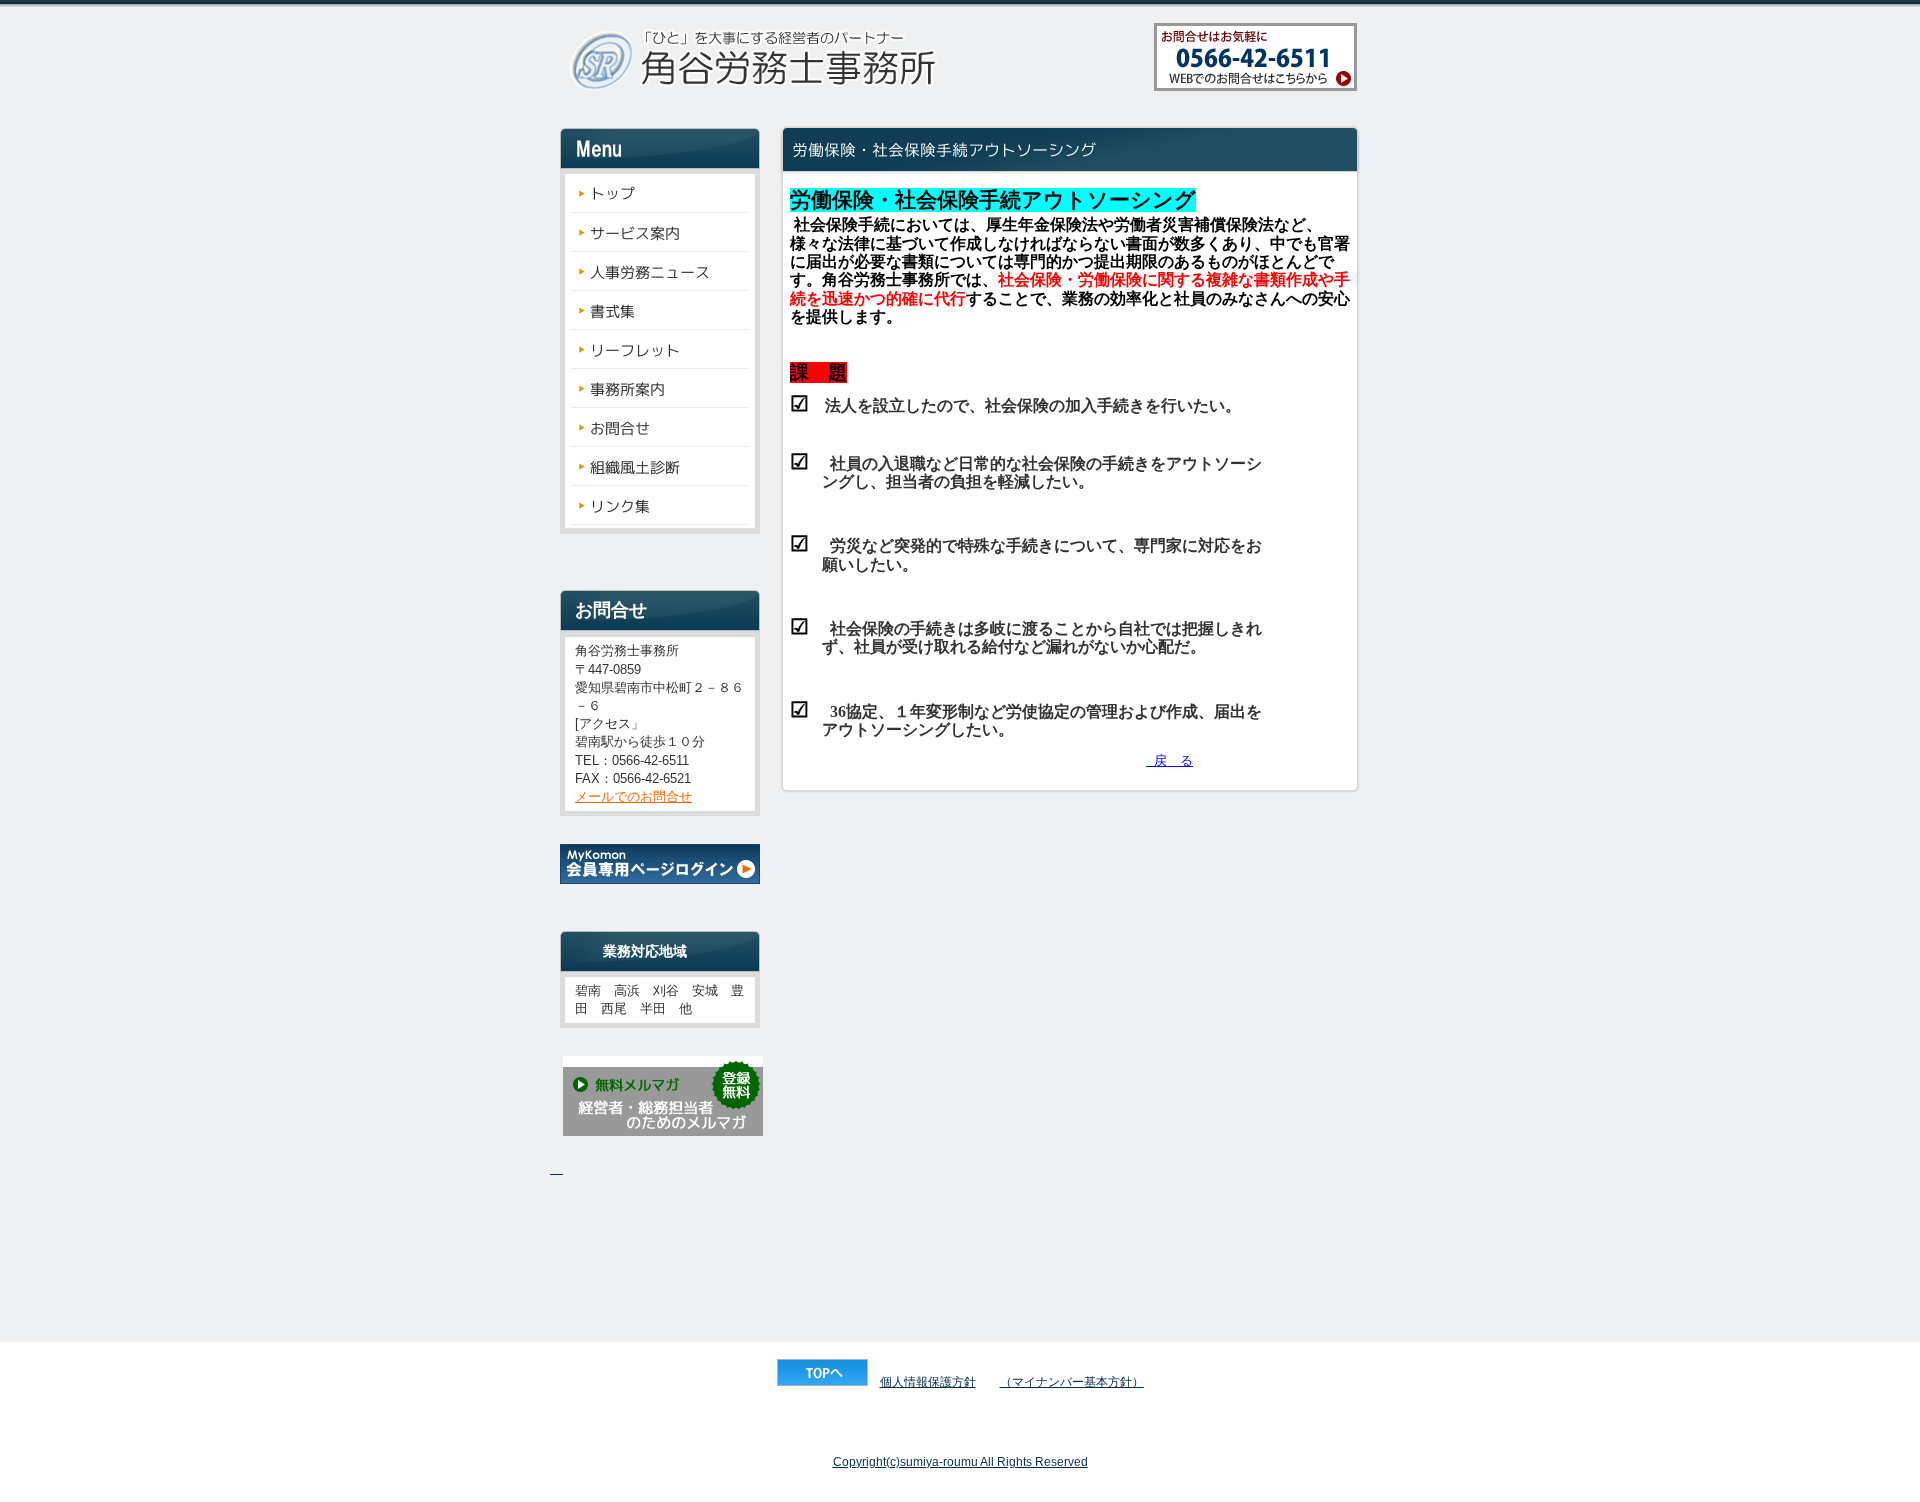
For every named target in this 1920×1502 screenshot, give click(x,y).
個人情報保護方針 (928, 1382)
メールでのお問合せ (633, 796)
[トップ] (822, 1382)
